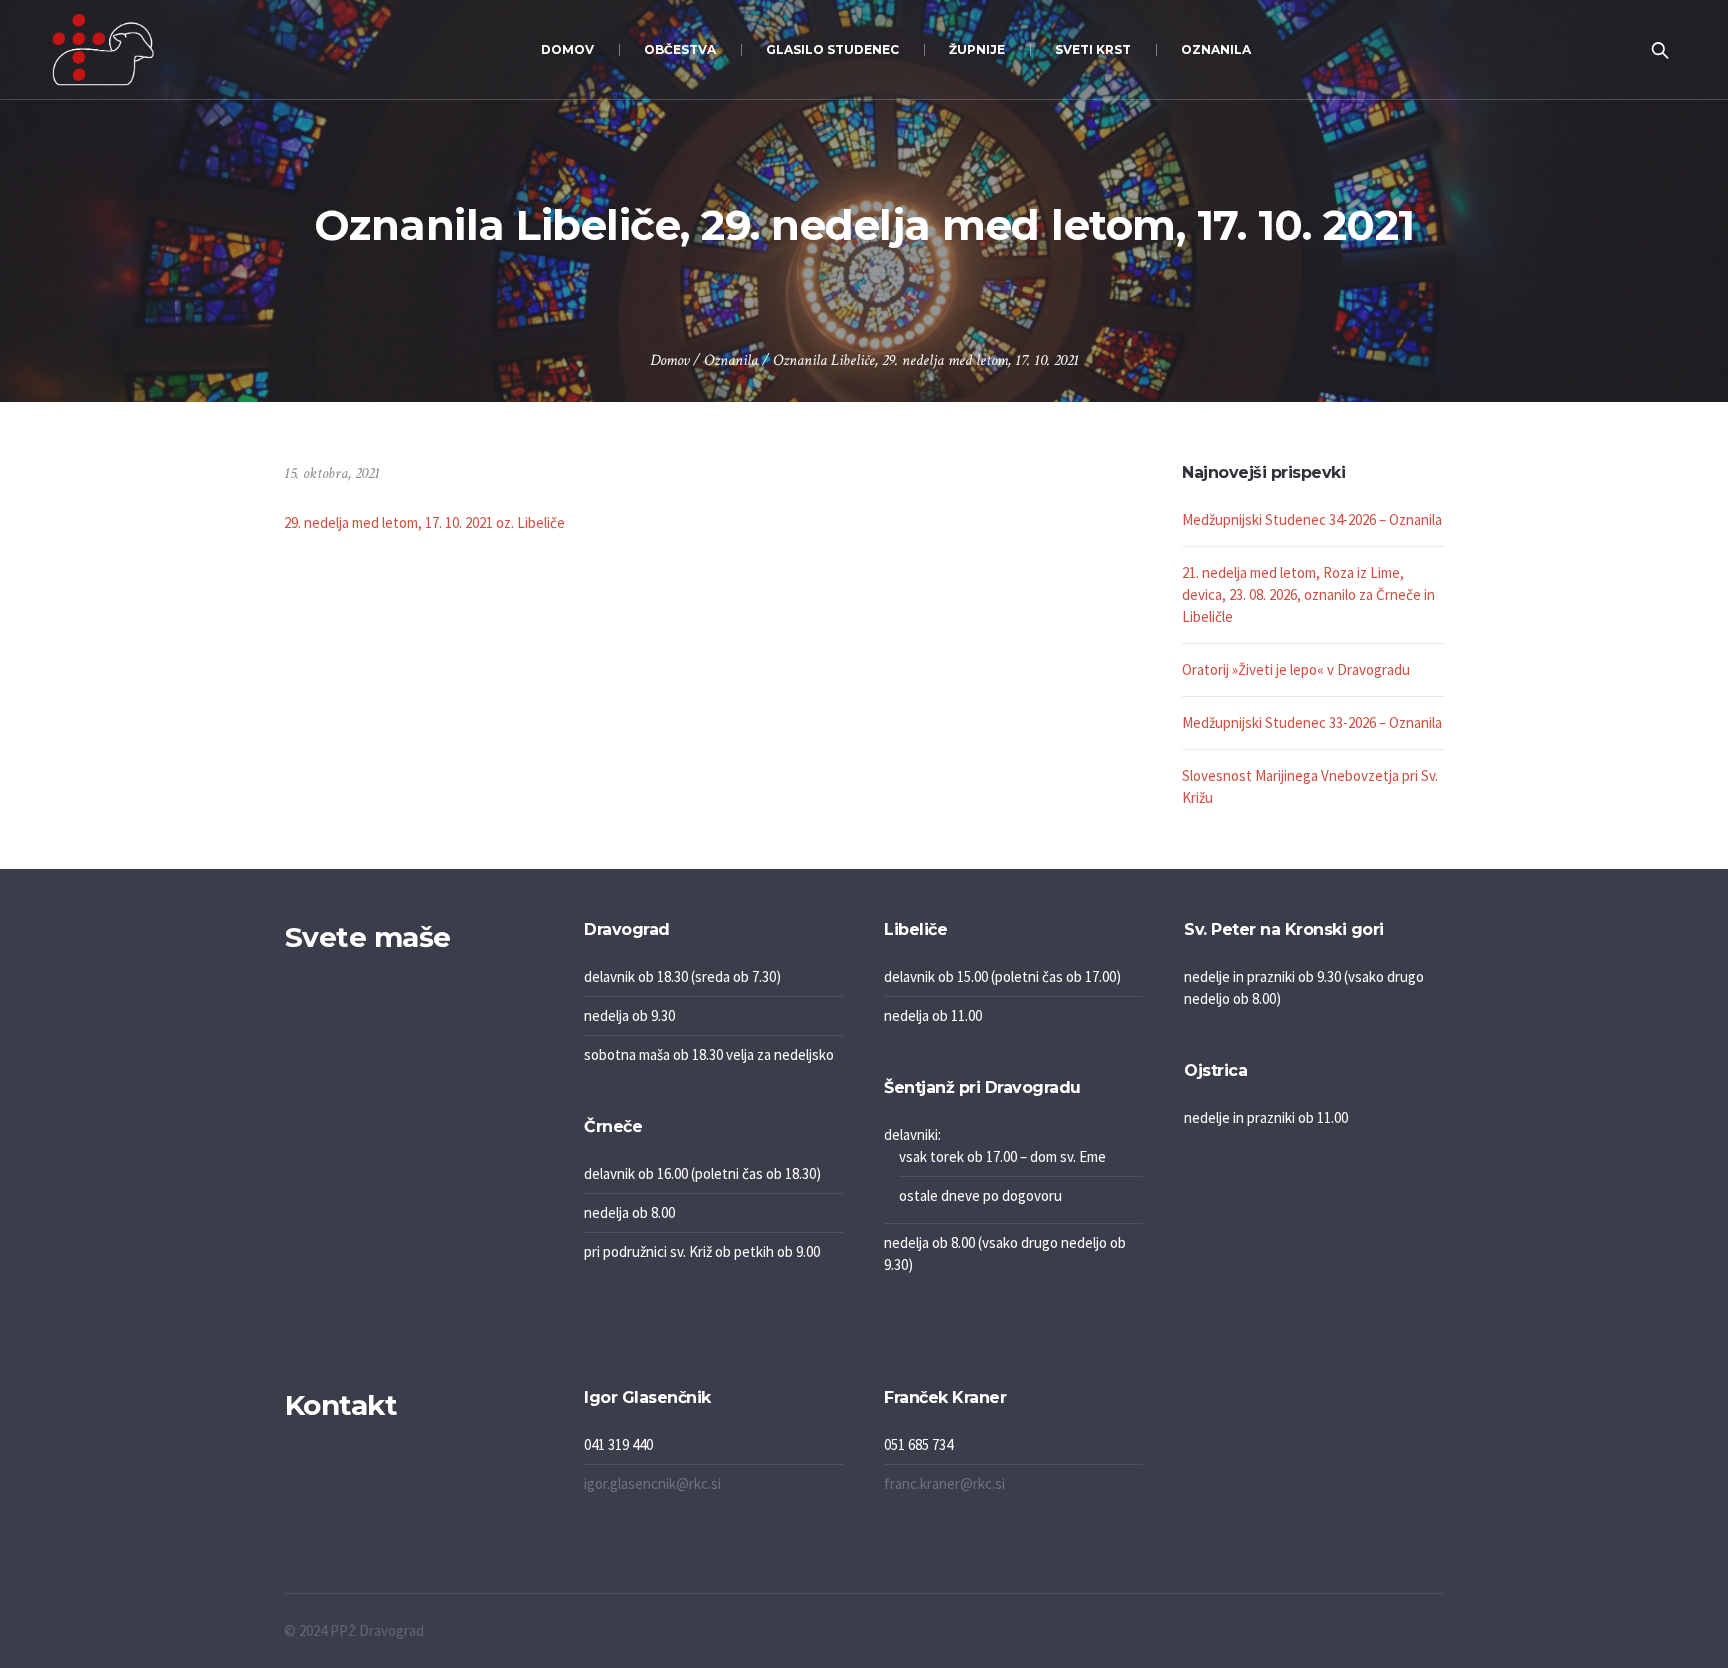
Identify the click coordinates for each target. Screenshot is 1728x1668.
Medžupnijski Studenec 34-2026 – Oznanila (1312, 519)
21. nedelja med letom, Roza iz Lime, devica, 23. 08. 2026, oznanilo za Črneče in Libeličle (1308, 594)
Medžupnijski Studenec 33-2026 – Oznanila (1312, 722)
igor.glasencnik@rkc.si (652, 1483)
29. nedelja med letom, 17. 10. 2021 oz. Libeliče (424, 522)
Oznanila (731, 360)
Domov (669, 360)
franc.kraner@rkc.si (944, 1483)
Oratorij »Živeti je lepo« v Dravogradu (1296, 669)
